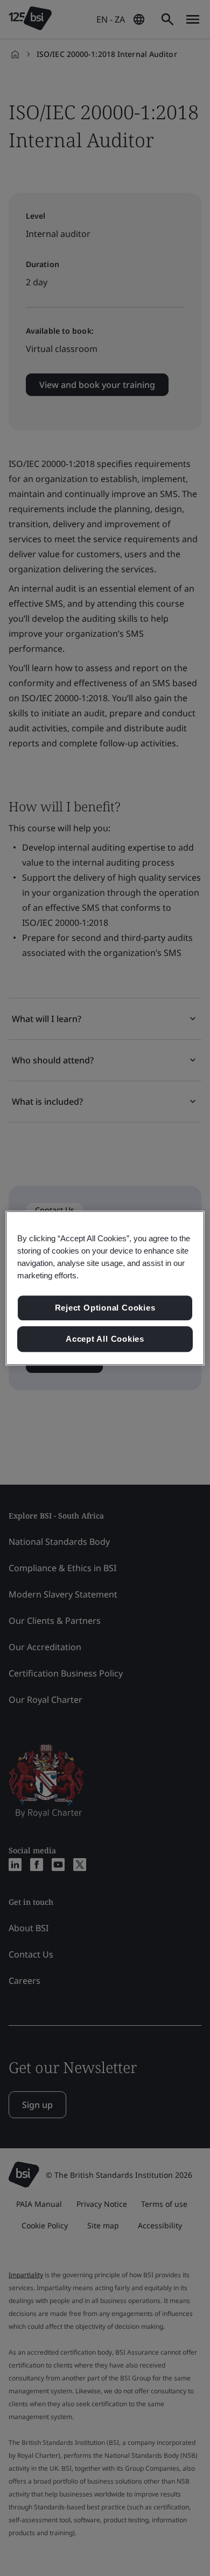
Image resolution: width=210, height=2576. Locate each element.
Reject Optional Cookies (105, 1308)
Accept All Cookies (105, 1339)
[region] (105, 1288)
